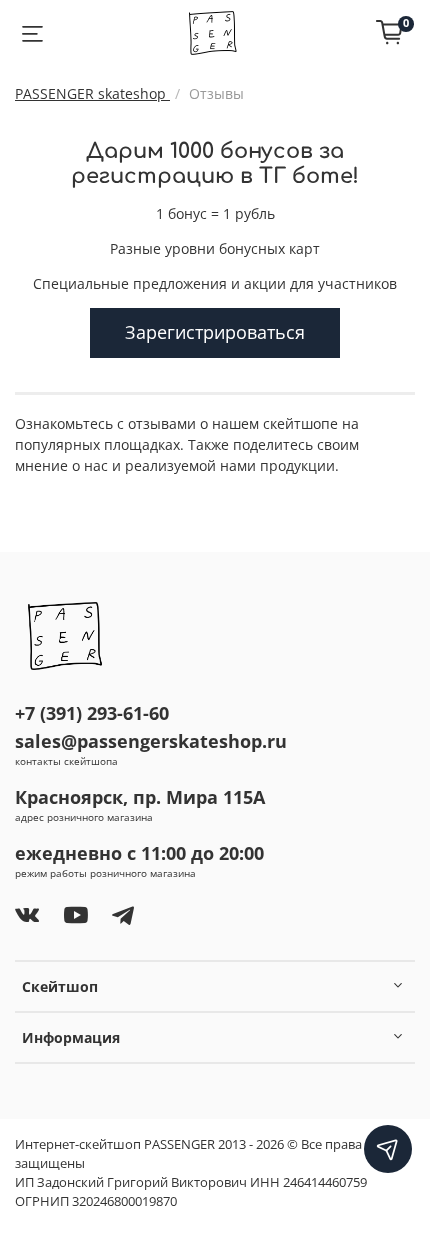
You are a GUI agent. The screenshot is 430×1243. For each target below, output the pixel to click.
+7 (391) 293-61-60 (92, 713)
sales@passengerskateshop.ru (151, 741)
